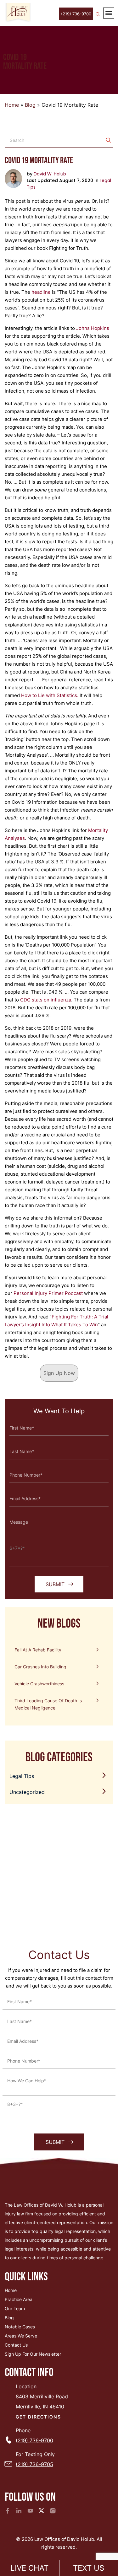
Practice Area (19, 2299)
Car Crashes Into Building (40, 1667)
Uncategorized (27, 1792)
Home (12, 105)
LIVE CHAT (29, 2568)
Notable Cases (20, 2327)
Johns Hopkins (93, 328)
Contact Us (16, 2345)
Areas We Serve (21, 2336)
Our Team (15, 2308)
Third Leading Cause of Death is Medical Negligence (48, 1704)
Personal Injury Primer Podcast (48, 1293)
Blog (30, 105)
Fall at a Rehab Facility (38, 1650)
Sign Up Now (59, 1373)
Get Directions (38, 2417)
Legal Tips (22, 1776)
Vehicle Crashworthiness (39, 1684)
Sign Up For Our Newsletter (33, 2354)
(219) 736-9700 (76, 14)
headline (41, 292)
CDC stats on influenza (46, 1000)
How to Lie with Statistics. (50, 695)
